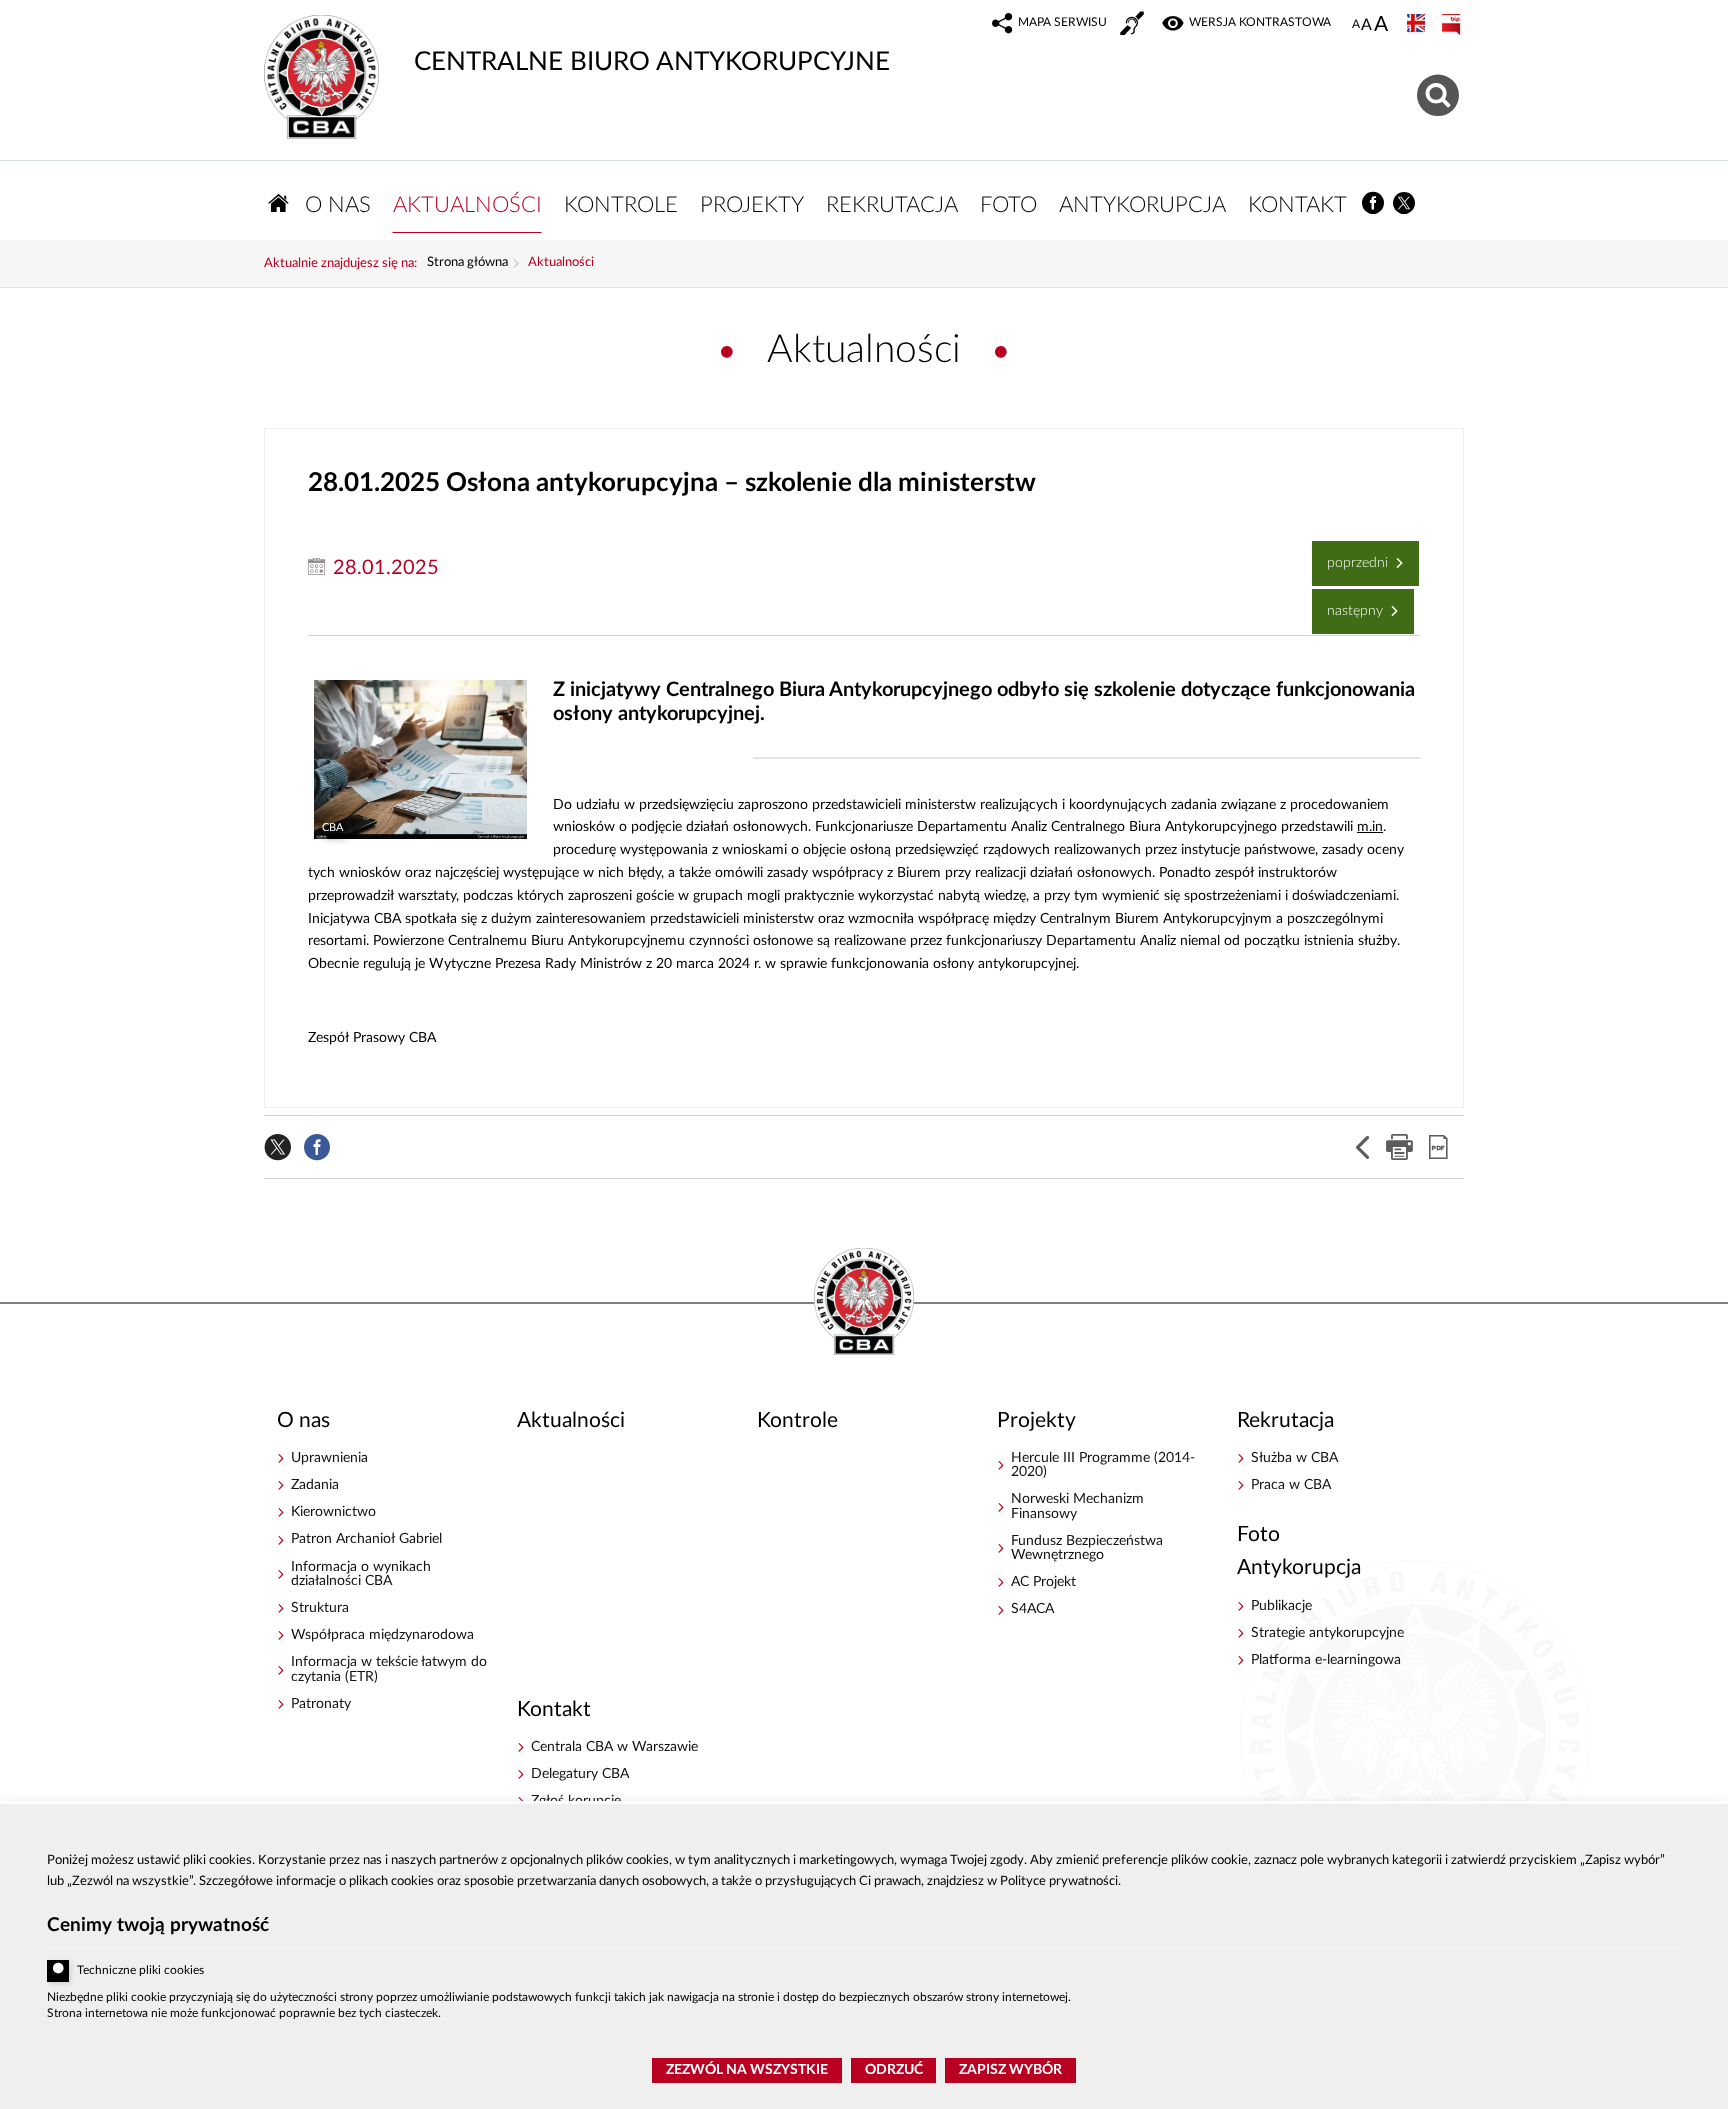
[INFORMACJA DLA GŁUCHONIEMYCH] (1134, 26)
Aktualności (561, 263)
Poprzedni (1352, 555)
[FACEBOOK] (1373, 203)
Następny (1349, 603)
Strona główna (467, 263)
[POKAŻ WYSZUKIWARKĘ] (1440, 92)
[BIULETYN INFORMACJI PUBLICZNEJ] (1453, 25)
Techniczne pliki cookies (140, 1970)
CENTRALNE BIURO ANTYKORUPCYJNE (577, 45)
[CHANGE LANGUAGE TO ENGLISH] (1418, 25)
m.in (1370, 827)
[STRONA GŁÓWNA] (279, 203)
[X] (1405, 203)
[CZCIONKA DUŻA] (1381, 26)
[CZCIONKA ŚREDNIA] (1366, 25)
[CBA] (420, 759)
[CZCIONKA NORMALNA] (1356, 25)
